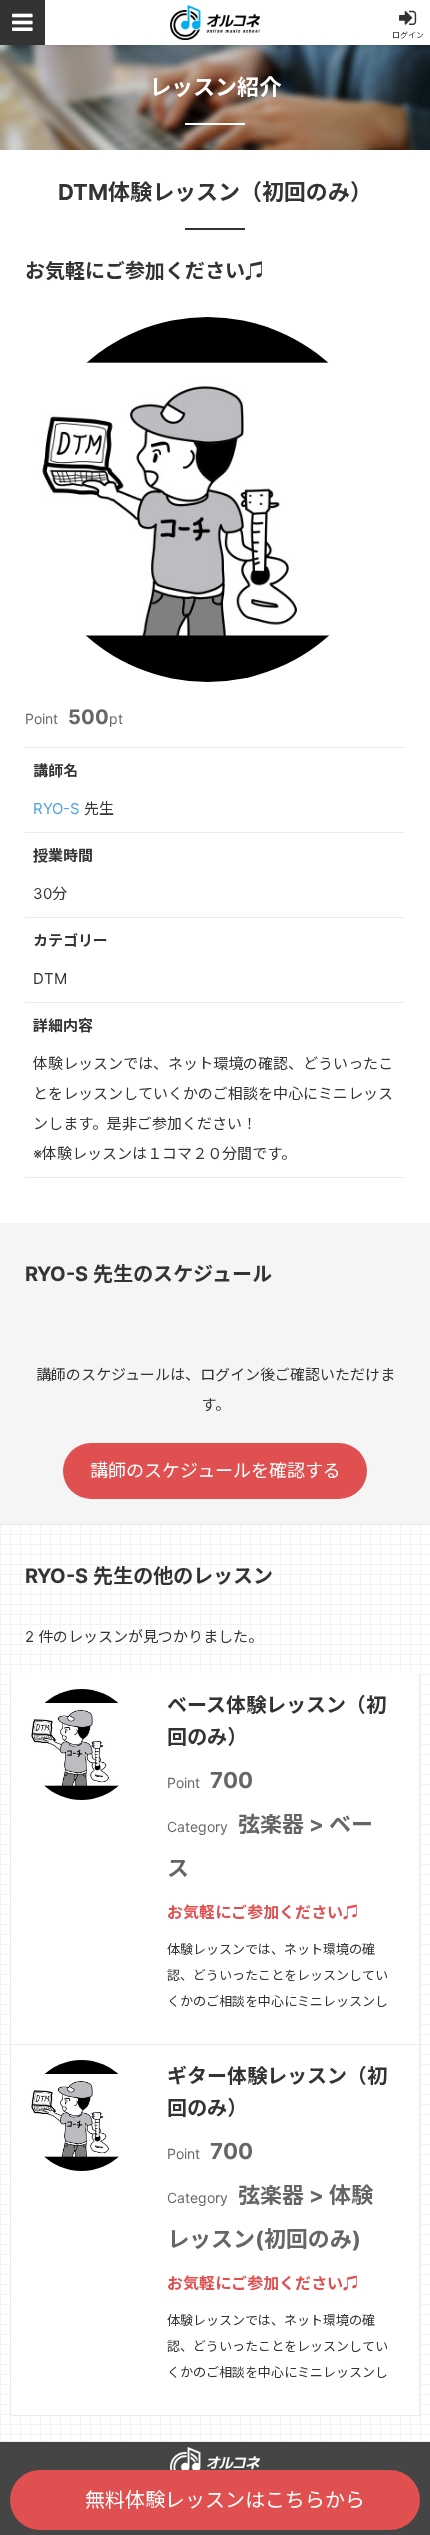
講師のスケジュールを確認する (215, 1470)
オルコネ (215, 22)
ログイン (408, 35)
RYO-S (56, 808)
